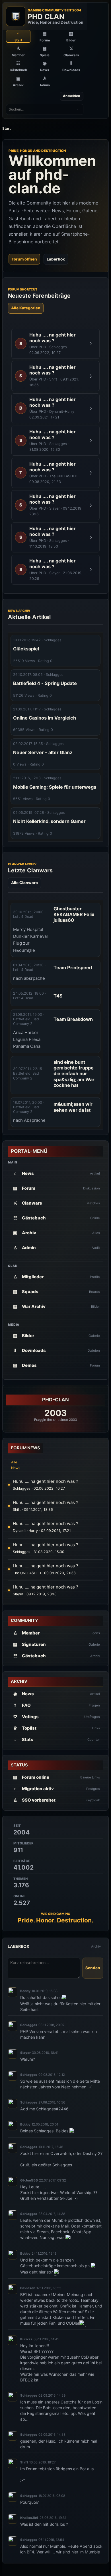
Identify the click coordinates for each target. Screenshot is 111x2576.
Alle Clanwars (24, 883)
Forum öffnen (24, 259)
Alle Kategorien (26, 308)
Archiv (96, 1946)
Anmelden (72, 96)
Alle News (16, 1465)
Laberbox (56, 259)
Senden (93, 1968)
